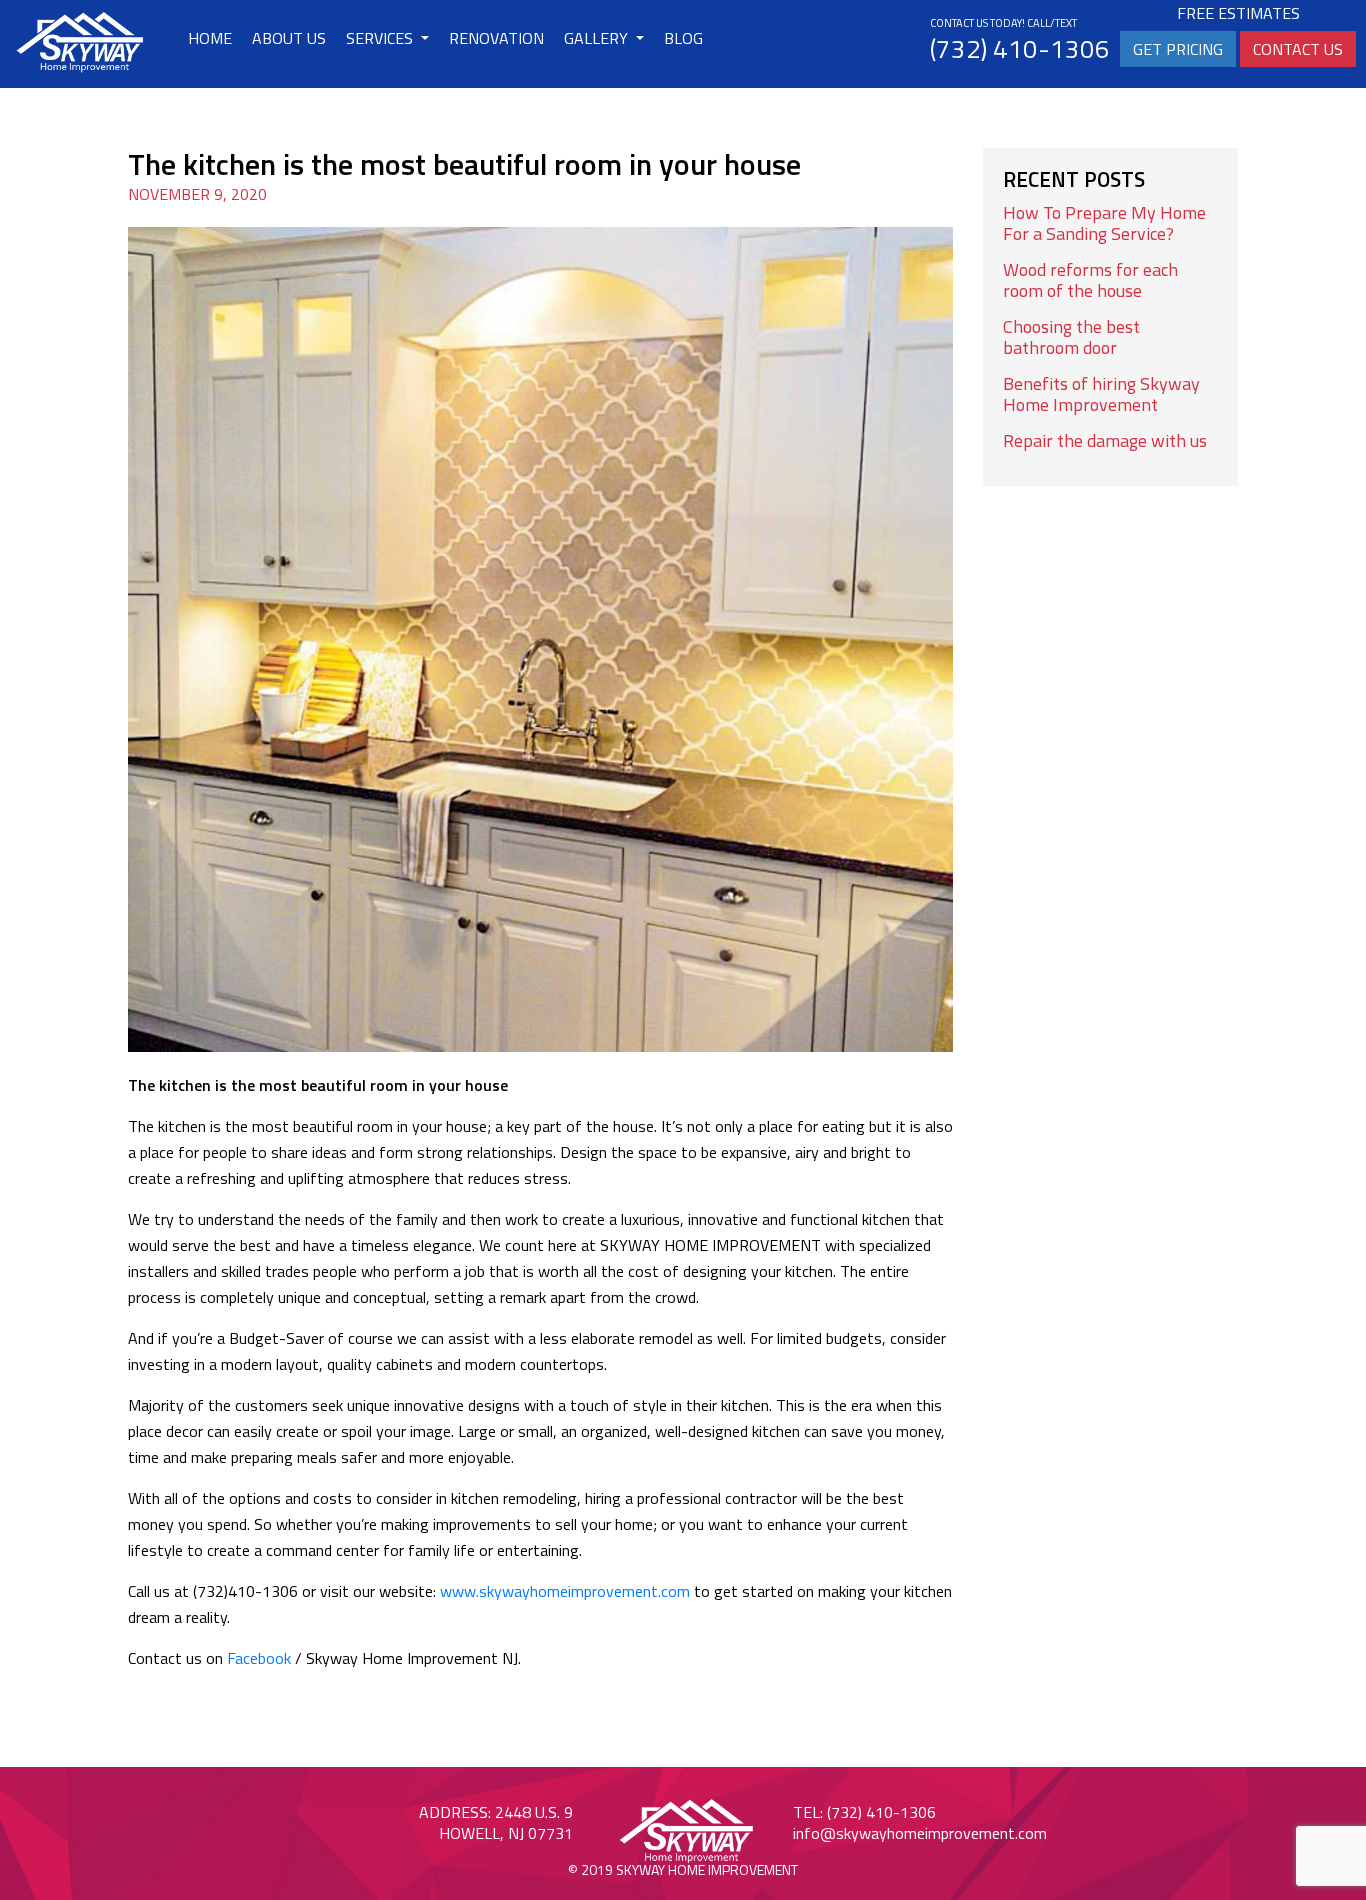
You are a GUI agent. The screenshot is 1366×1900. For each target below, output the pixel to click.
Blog (683, 38)
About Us (289, 38)
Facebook (259, 1658)
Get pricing (1178, 49)
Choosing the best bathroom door (1071, 337)
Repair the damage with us (1105, 440)
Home (210, 38)
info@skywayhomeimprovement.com (920, 1833)
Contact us (1298, 49)
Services (381, 38)
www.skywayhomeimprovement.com (565, 1591)
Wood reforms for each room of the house (1090, 280)
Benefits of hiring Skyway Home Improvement (1101, 394)
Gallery (598, 38)
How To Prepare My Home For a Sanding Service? (1104, 223)
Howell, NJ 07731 (506, 1833)
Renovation (496, 38)
